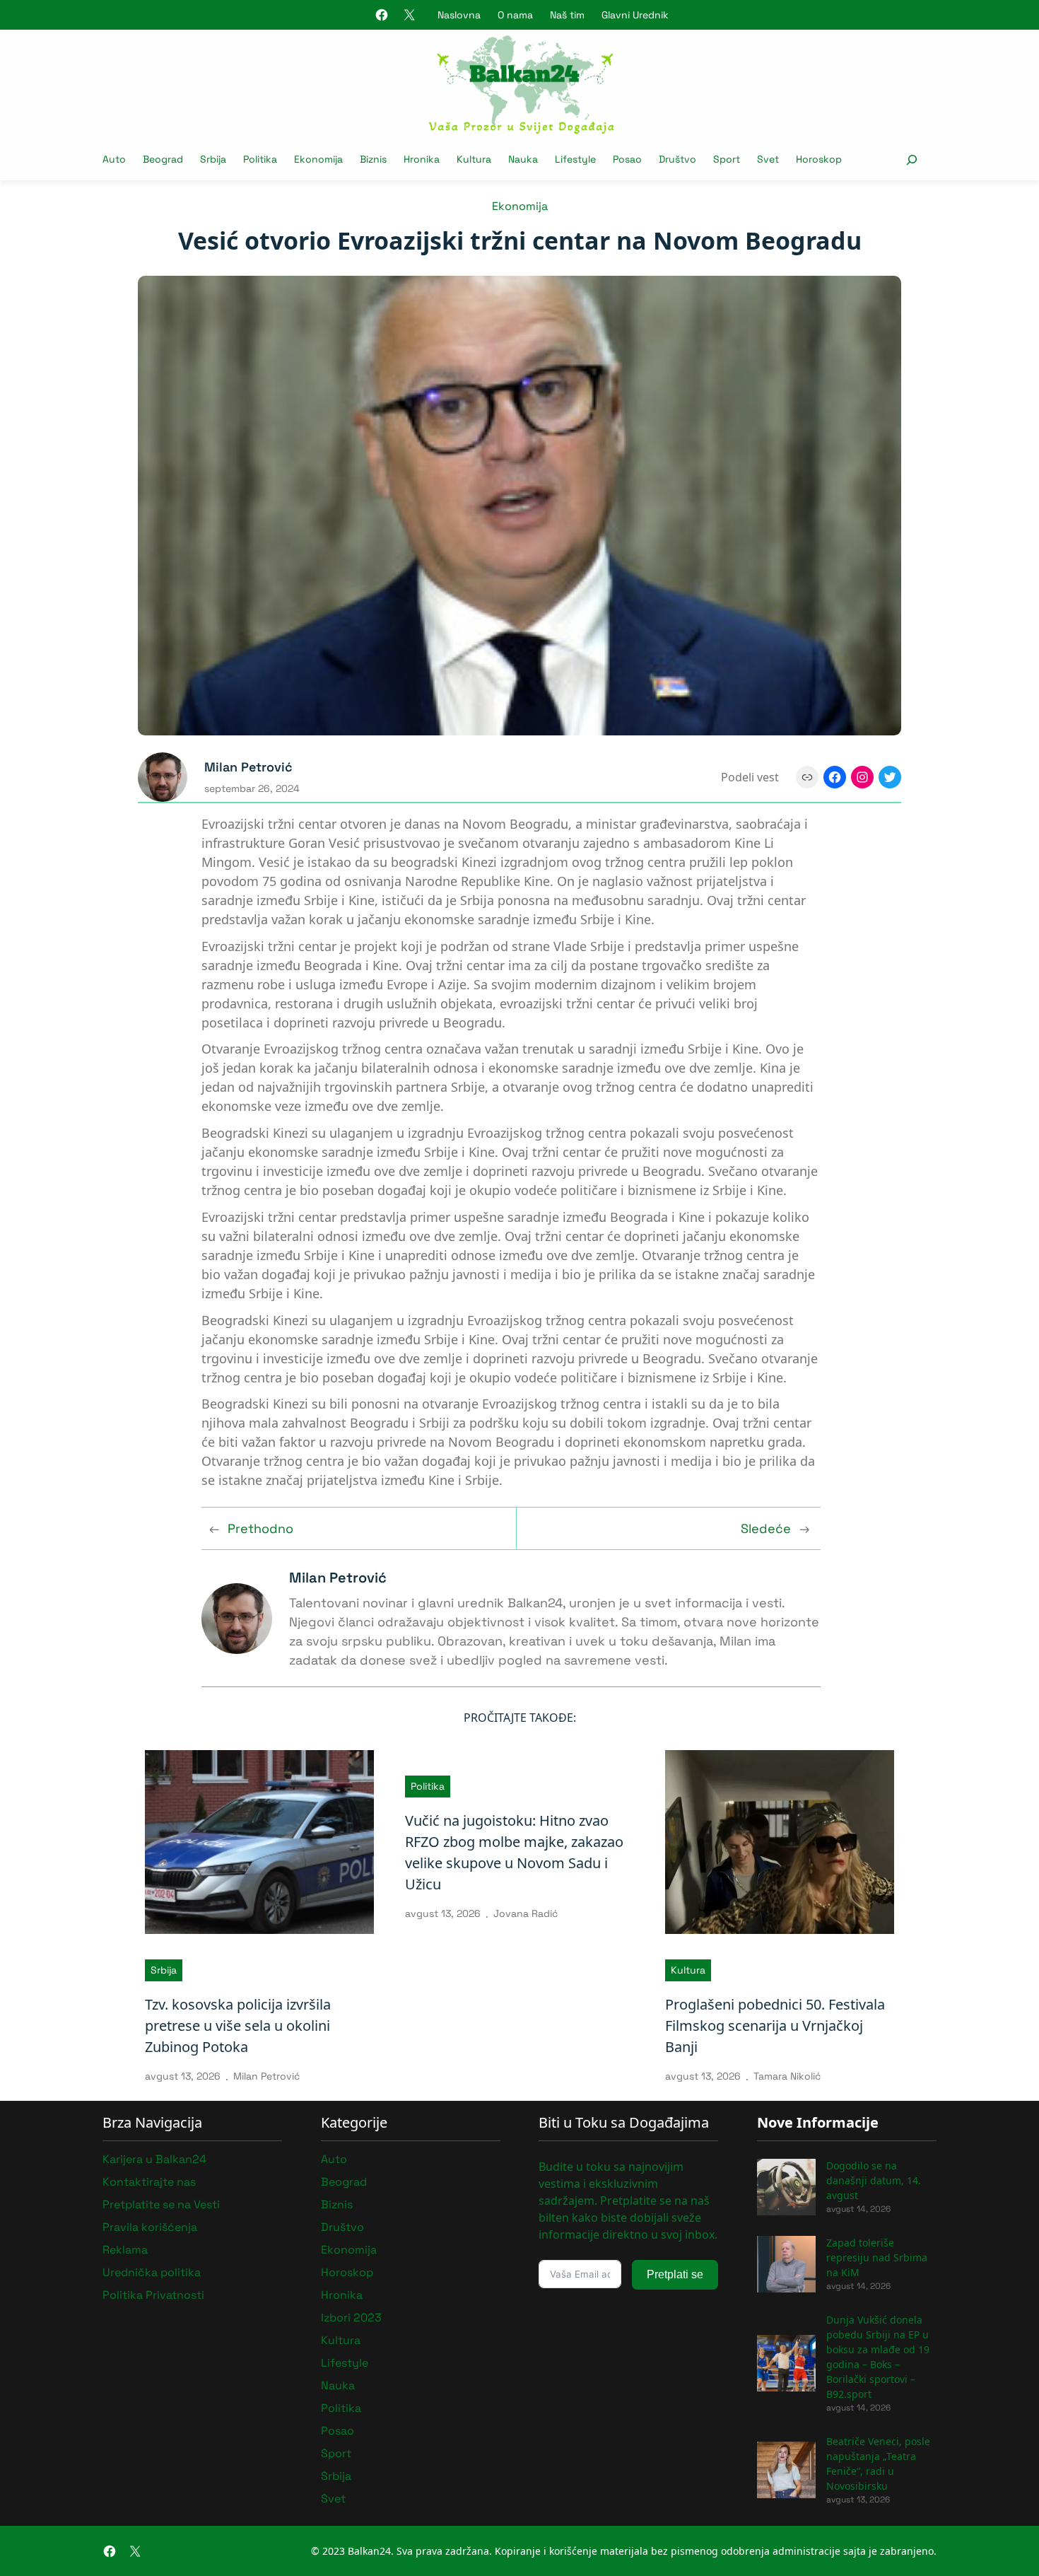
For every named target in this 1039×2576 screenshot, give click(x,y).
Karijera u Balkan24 (154, 2159)
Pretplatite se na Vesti (161, 2204)
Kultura (688, 1970)
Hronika (342, 2295)
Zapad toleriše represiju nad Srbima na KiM (877, 2257)
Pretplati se (675, 2274)
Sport (336, 2453)
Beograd (344, 2182)
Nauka (338, 2385)
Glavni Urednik (635, 15)
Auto (334, 2159)
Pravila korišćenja (150, 2227)
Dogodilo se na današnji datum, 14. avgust (874, 2180)
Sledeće (766, 1528)
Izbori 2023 (351, 2318)
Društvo (342, 2227)
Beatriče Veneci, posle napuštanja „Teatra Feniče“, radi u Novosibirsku (878, 2464)
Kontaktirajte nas (149, 2182)
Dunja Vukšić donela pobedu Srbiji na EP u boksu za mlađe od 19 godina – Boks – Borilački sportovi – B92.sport (878, 2357)
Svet (333, 2499)
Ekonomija (520, 206)
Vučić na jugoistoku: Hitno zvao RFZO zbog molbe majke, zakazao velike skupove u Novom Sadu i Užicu (514, 1852)
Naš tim (567, 15)
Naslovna (459, 15)
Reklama (125, 2250)
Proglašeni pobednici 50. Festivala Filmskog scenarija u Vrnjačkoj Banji (775, 2026)
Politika (428, 1786)
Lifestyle (345, 2363)
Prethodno (260, 1528)
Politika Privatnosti (153, 2295)
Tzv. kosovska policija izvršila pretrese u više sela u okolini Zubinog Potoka (238, 2026)
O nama (515, 15)
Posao (337, 2431)
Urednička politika (152, 2272)
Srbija (164, 1970)
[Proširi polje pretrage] (911, 159)
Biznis (337, 2204)
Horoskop (347, 2272)
